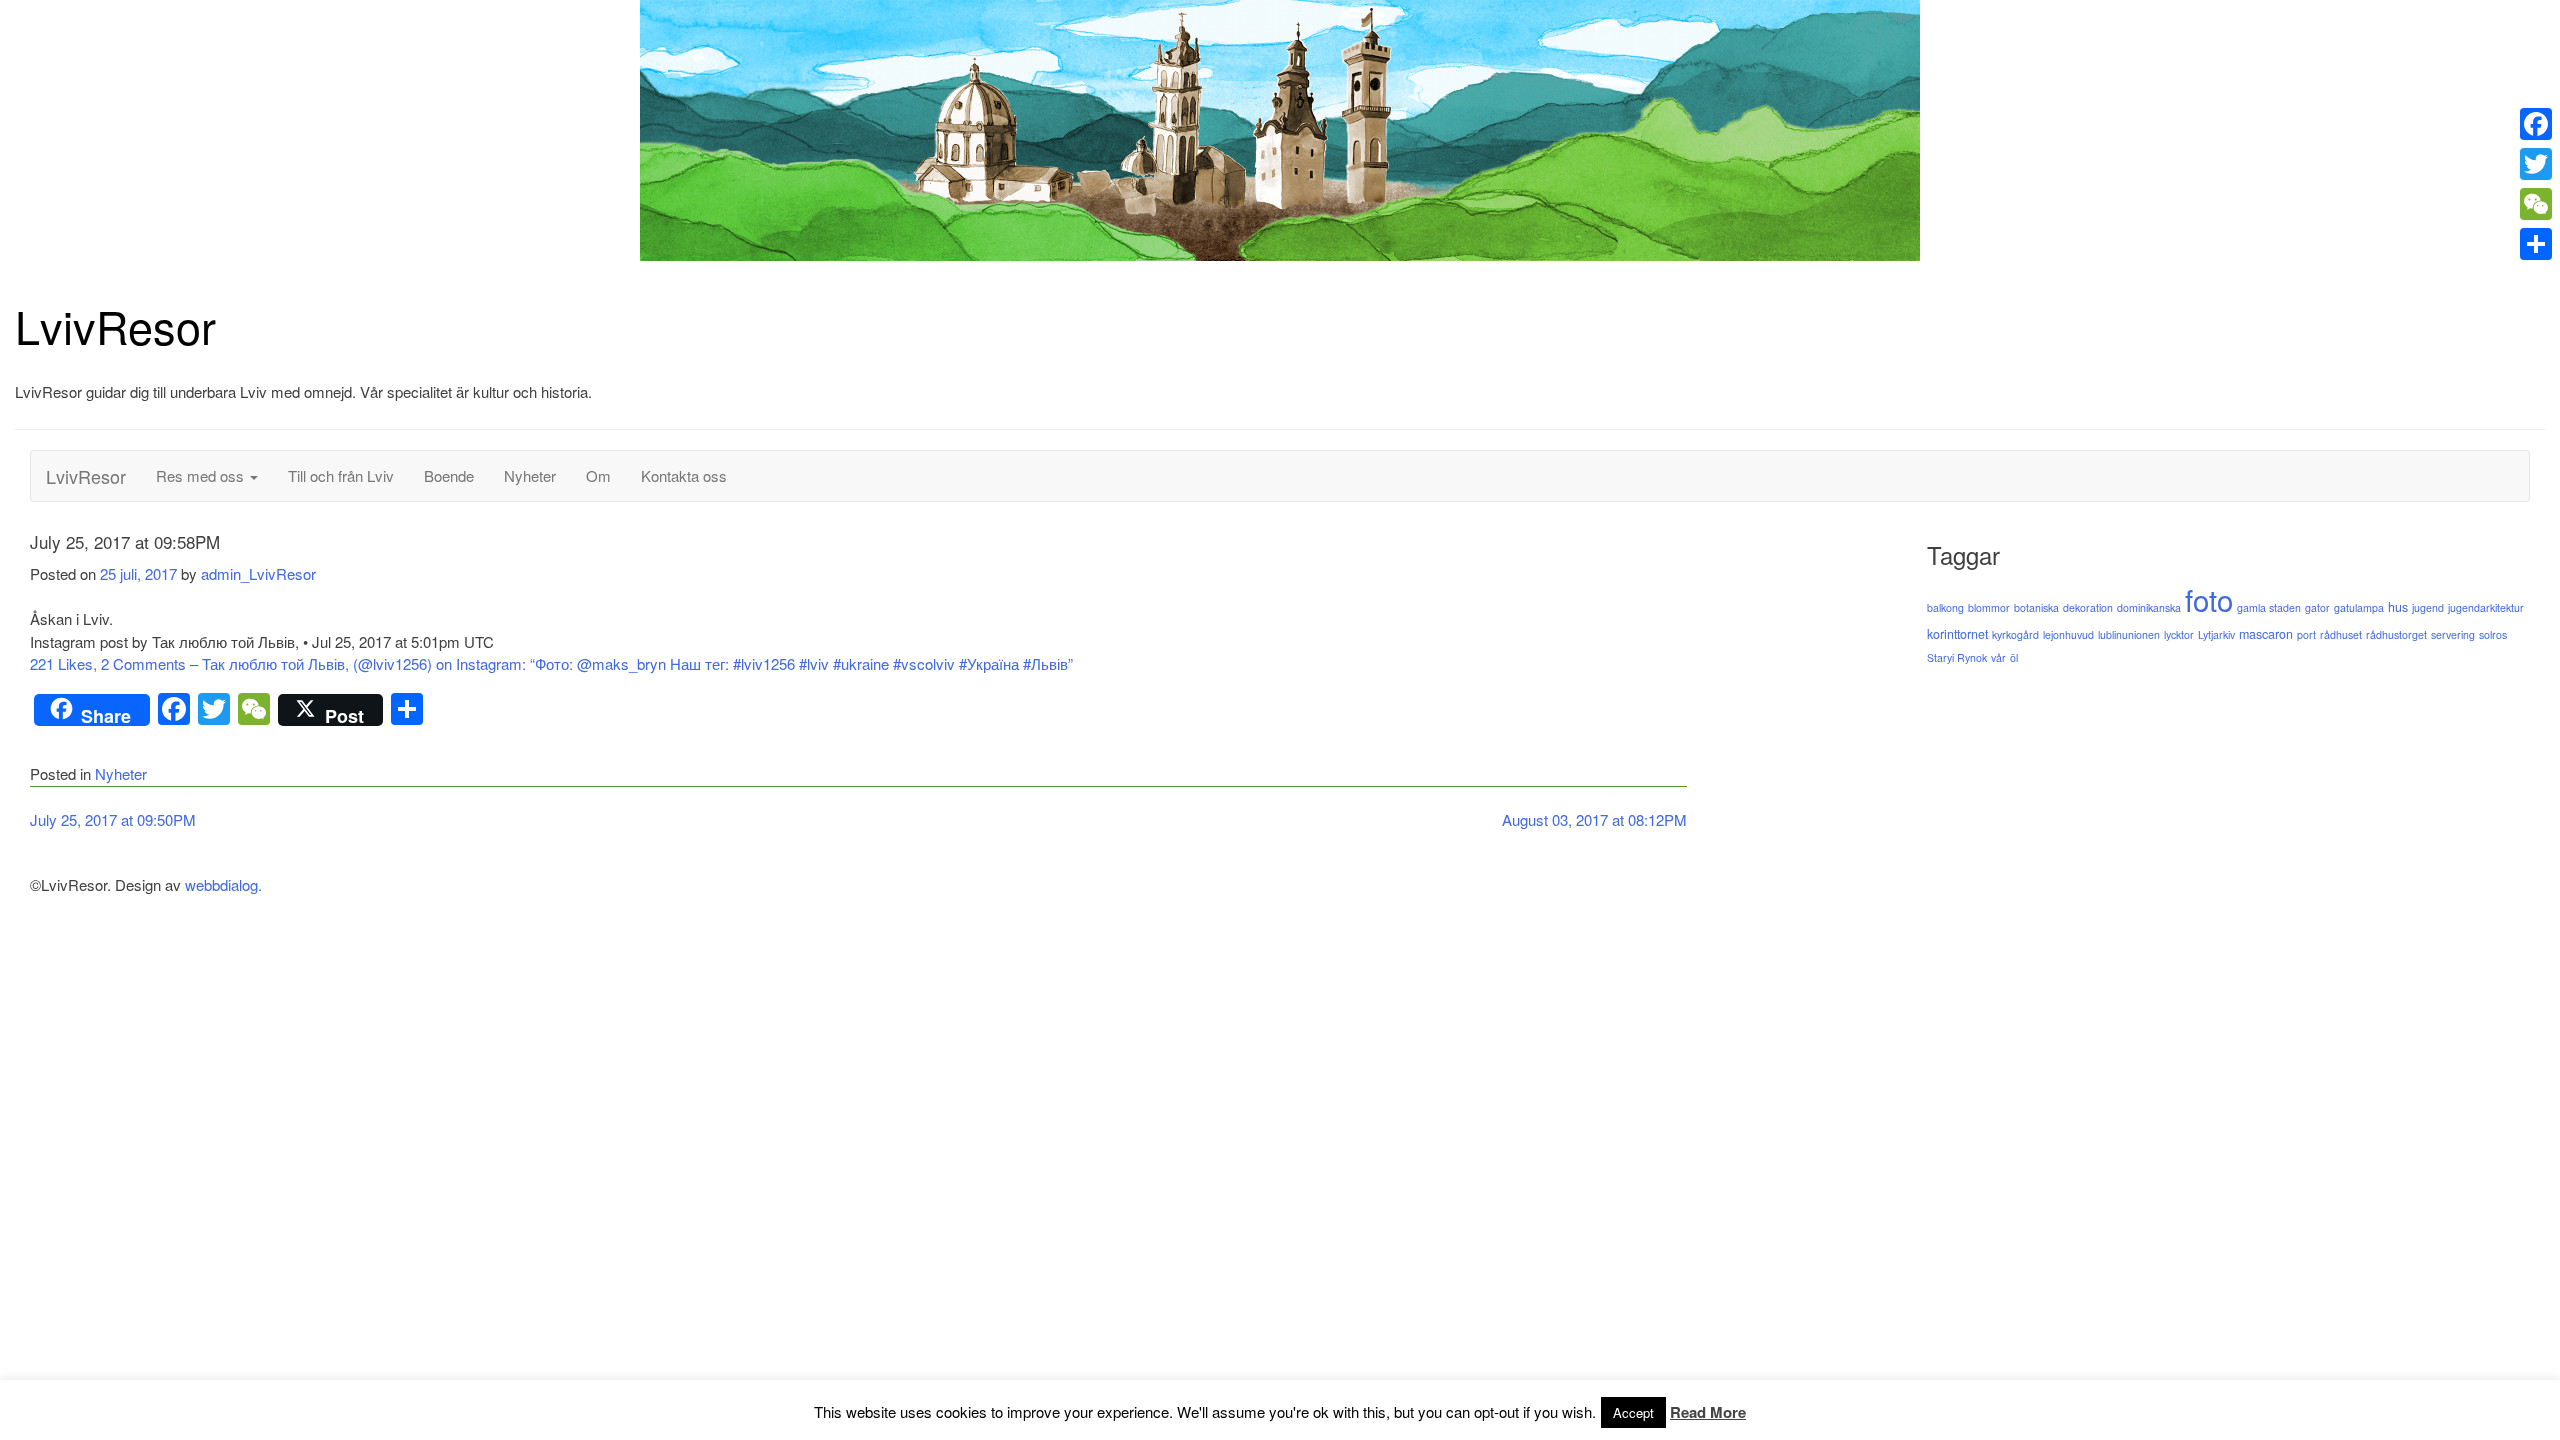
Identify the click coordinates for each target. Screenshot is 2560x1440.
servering (2453, 634)
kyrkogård (2015, 634)
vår (1998, 657)
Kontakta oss (684, 475)
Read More (1708, 1412)
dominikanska (2149, 607)
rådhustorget (2396, 634)
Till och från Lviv (341, 475)
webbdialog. (223, 884)
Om (598, 475)
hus (2398, 607)
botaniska (2036, 607)
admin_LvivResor (258, 573)
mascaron (2266, 634)
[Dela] (2536, 244)
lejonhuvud (2068, 634)
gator (2317, 607)
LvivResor (115, 325)
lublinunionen (2129, 634)
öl (2014, 657)
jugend (2428, 607)
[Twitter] (2536, 164)
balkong (1945, 607)
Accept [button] (1633, 1412)
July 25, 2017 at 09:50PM (113, 819)
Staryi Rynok (1957, 657)
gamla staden (2269, 607)
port (2306, 634)
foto (2209, 599)
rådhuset (2341, 634)
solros (2493, 634)
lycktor (2179, 634)
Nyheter (530, 475)
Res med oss (202, 475)
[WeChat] (2536, 204)
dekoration (2088, 607)
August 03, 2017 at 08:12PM (1594, 819)
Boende (449, 475)
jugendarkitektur (2486, 607)
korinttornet (1957, 634)
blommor (1989, 607)
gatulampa (2359, 607)
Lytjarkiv (2216, 634)
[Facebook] (2536, 124)
